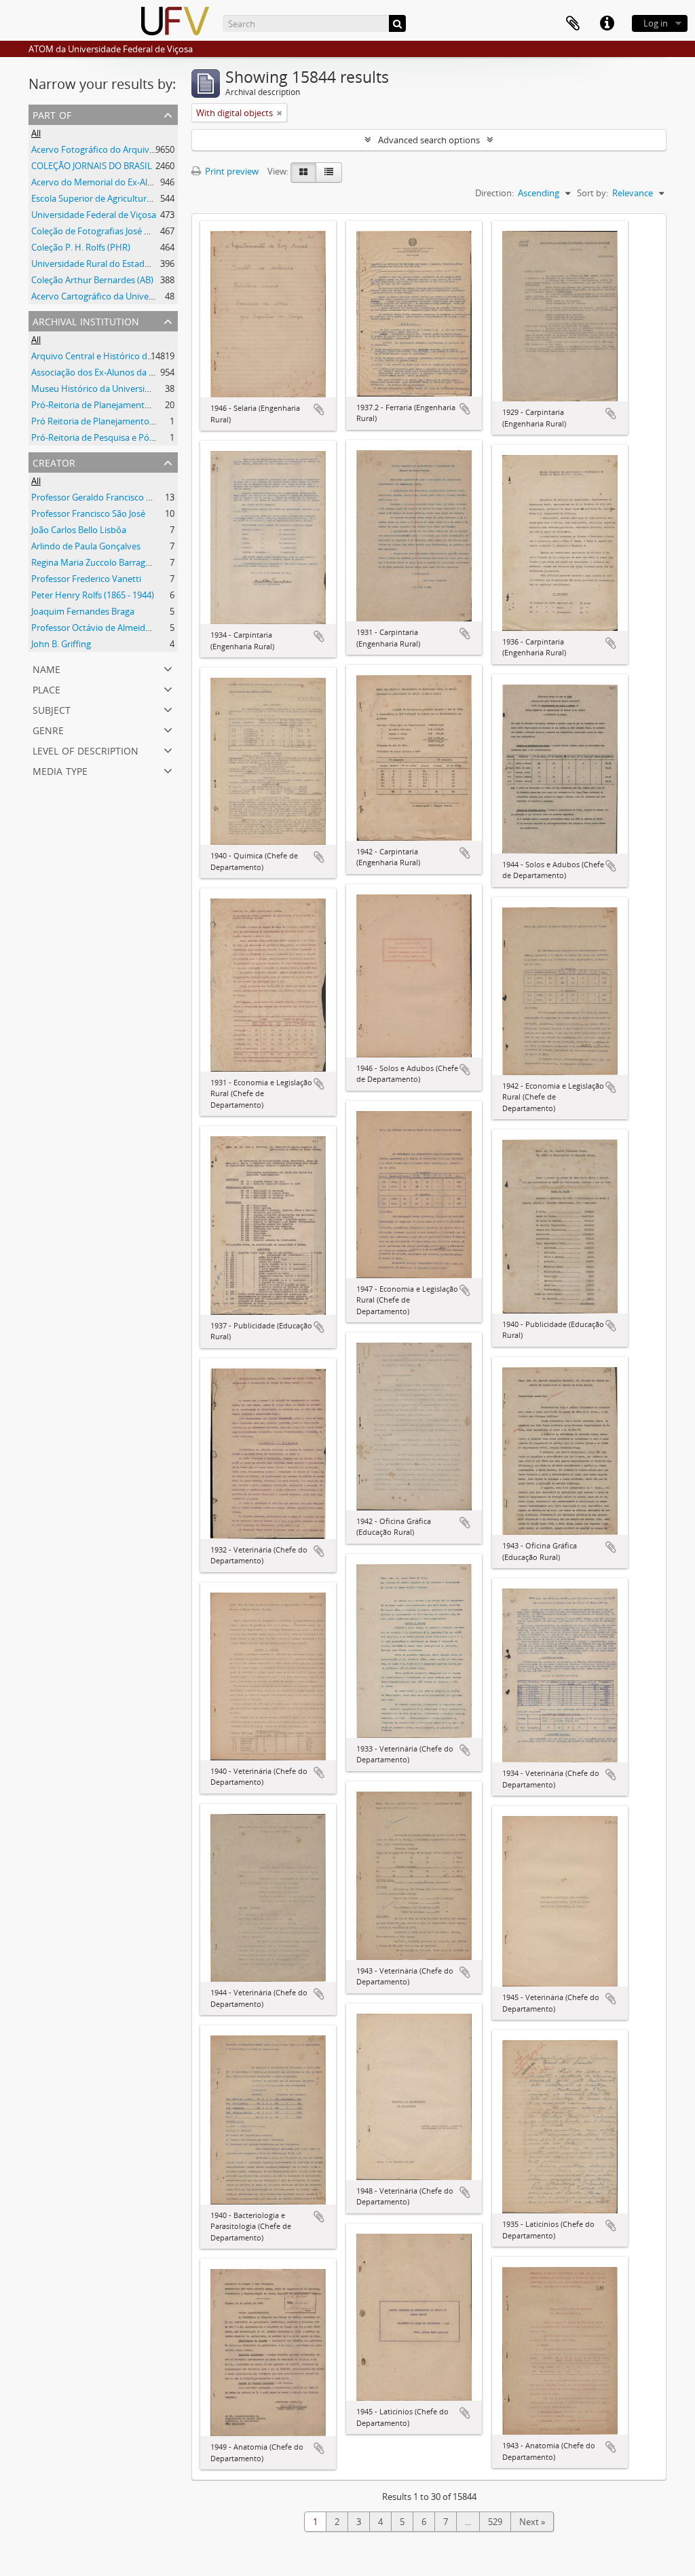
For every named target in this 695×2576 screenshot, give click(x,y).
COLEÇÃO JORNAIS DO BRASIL (92, 166)
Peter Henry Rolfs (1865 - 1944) (93, 595)
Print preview (231, 171)
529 (495, 2522)
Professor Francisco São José (88, 513)
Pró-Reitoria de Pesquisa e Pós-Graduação (116, 437)
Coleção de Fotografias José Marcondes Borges (125, 231)
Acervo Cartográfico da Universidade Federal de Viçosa (141, 296)
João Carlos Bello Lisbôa (79, 530)
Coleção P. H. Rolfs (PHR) (81, 247)
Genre (48, 729)
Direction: (494, 193)
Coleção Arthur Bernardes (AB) (92, 280)
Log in (656, 23)
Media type (60, 770)
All (36, 133)
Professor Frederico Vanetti (86, 579)
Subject (52, 709)
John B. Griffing (61, 644)
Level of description (86, 749)
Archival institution (86, 320)
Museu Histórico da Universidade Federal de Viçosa (134, 388)
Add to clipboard (319, 410)
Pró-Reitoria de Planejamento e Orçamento (118, 405)
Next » (532, 2522)
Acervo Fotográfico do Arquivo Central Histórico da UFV (143, 149)
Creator (54, 461)
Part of (52, 114)
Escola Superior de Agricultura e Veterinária (118, 198)
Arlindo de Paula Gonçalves (86, 546)
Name (46, 668)
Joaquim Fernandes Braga (83, 611)
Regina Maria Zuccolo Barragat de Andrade (117, 562)
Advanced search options (429, 140)
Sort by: (593, 193)
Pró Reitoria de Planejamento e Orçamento (118, 421)
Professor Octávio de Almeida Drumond (111, 628)
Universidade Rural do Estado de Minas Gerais (124, 264)
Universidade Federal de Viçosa (94, 215)
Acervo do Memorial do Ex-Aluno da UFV (113, 182)
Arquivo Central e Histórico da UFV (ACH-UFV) (123, 356)
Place (46, 688)
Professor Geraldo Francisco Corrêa (102, 497)
